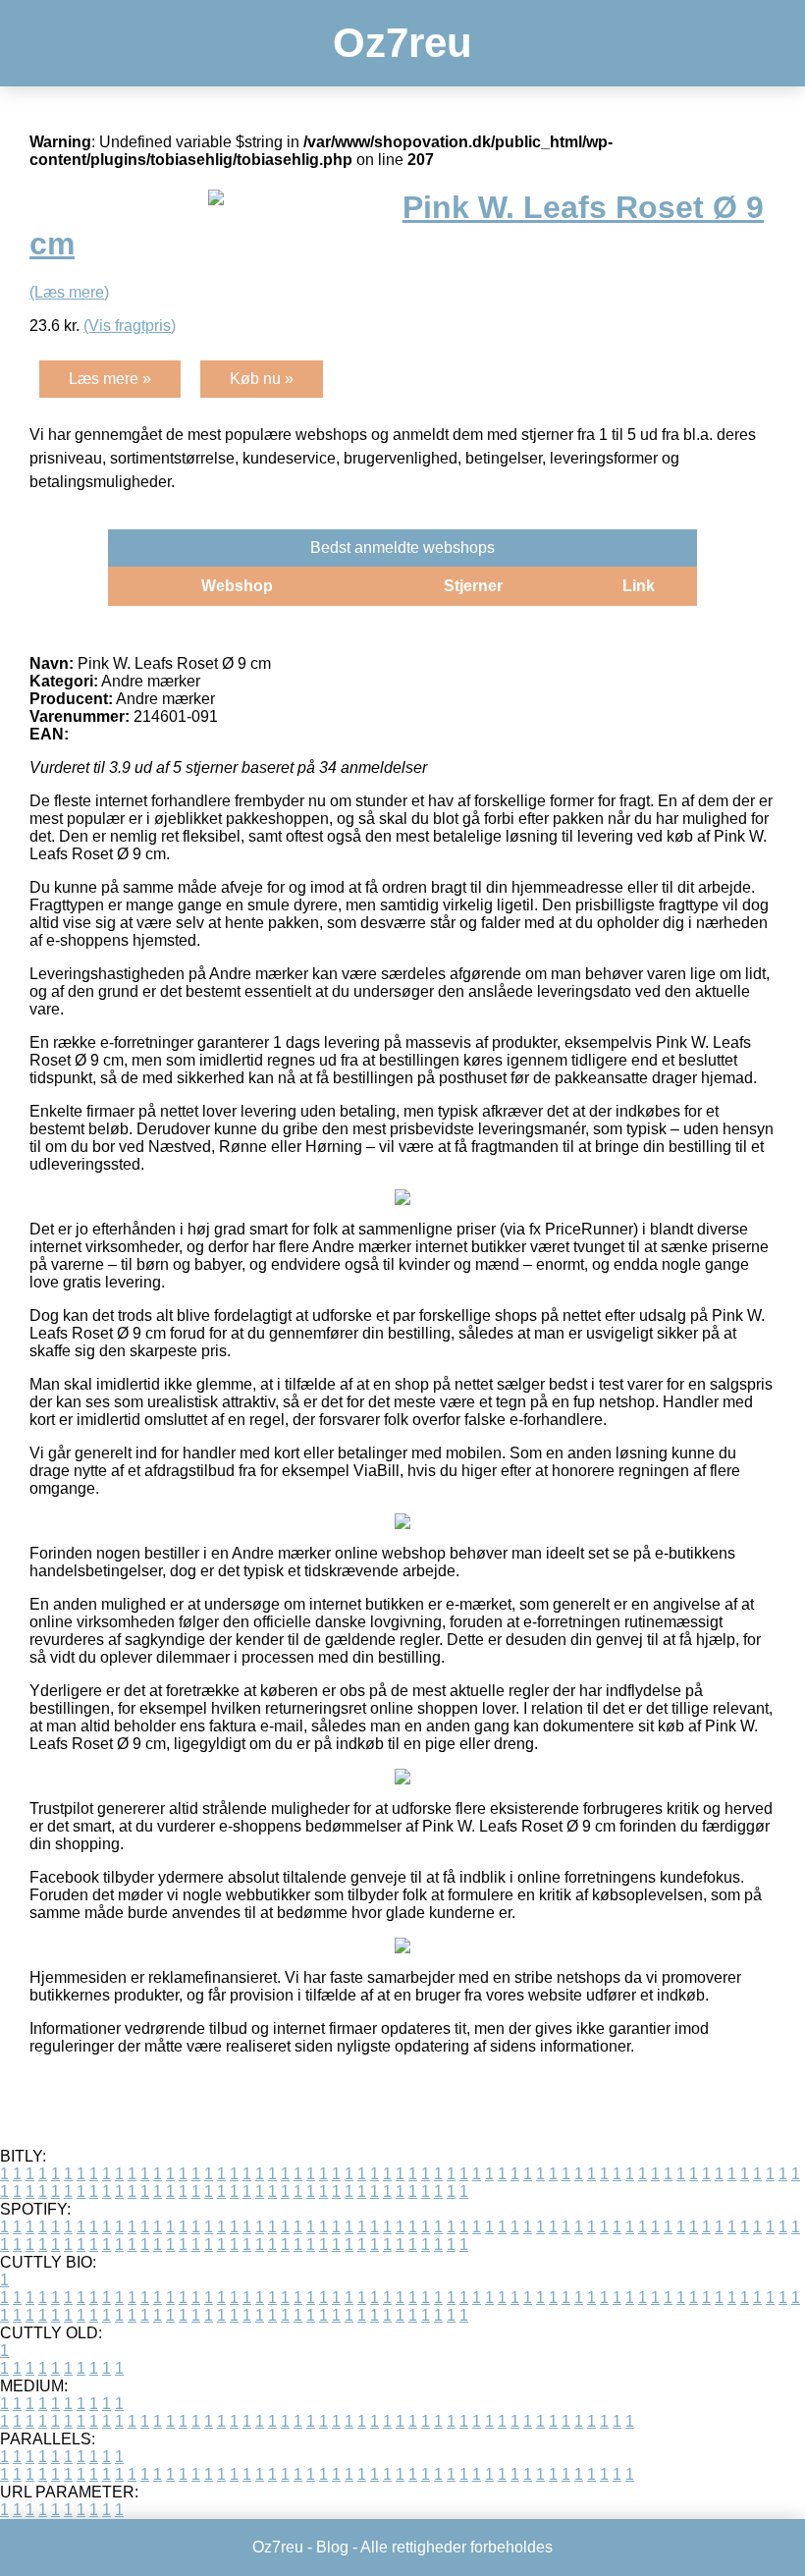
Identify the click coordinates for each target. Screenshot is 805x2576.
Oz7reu (402, 43)
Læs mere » (110, 379)
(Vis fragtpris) (130, 326)
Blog (332, 2547)
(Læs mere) (69, 292)
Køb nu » (262, 379)
